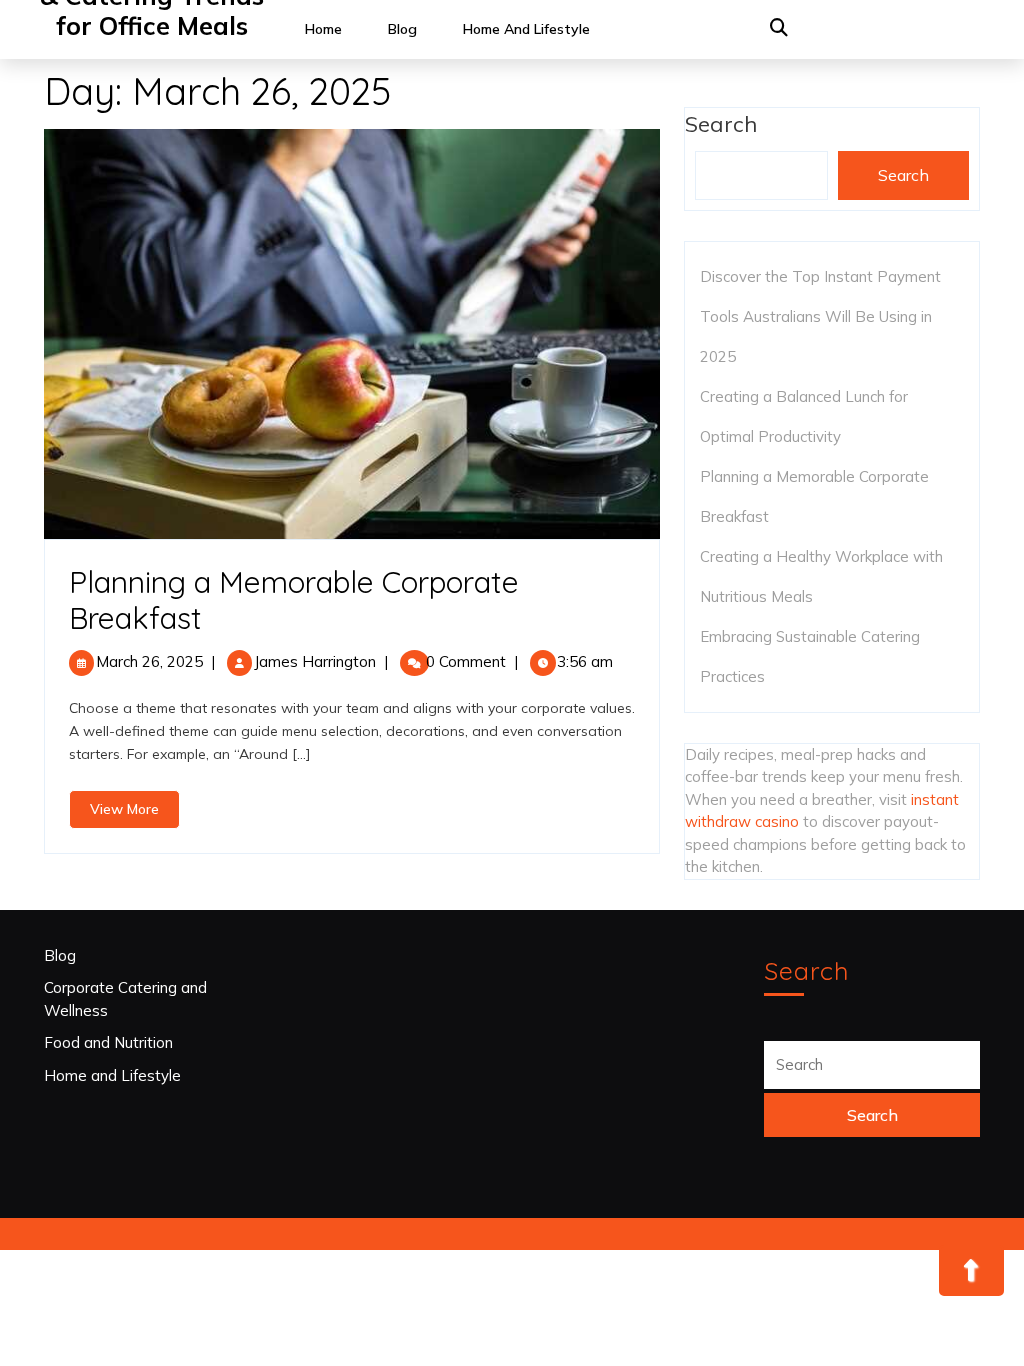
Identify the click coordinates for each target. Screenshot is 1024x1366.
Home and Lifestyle (526, 29)
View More (135, 814)
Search (903, 175)
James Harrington (315, 661)
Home (323, 29)
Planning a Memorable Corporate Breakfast (294, 600)
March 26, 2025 (149, 661)
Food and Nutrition (108, 1042)
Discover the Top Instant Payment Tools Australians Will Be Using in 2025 (820, 316)
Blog (402, 29)
